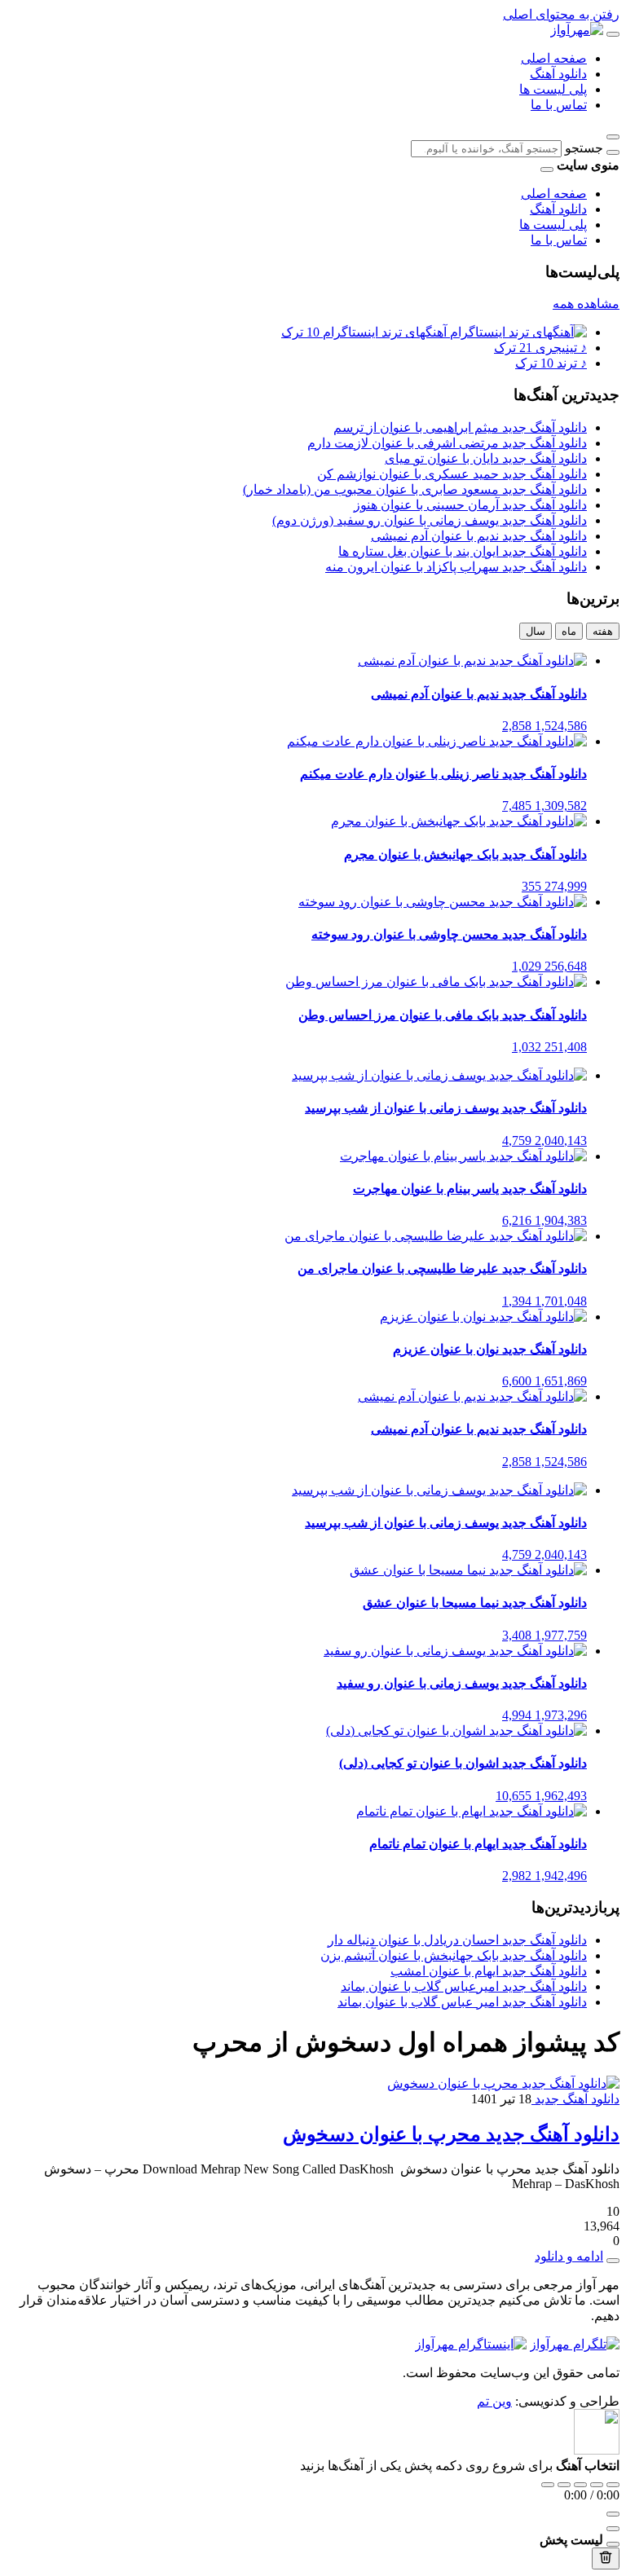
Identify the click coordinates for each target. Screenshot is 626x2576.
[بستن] (613, 2544)
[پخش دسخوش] (613, 2261)
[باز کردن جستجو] (613, 137)
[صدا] (613, 2514)
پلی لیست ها (553, 89)
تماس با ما (559, 105)
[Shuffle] (613, 2485)
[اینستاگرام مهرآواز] (471, 2344)
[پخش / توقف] (580, 2485)
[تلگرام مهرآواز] (575, 2344)
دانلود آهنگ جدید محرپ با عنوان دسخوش (451, 2134)
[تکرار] (548, 2485)
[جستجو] (613, 152)
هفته (603, 631)
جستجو (584, 148)
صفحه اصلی (554, 58)
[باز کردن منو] (613, 34)
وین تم (494, 2401)
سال (536, 631)
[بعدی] (597, 2485)
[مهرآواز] (577, 30)
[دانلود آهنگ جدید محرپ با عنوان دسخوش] (503, 2083)
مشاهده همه (586, 304)
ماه (569, 631)
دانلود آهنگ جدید (575, 2099)
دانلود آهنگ (558, 74)
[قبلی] (564, 2485)
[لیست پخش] (613, 2529)
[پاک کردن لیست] (606, 2558)
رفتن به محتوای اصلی (561, 14)
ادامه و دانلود (569, 2256)
